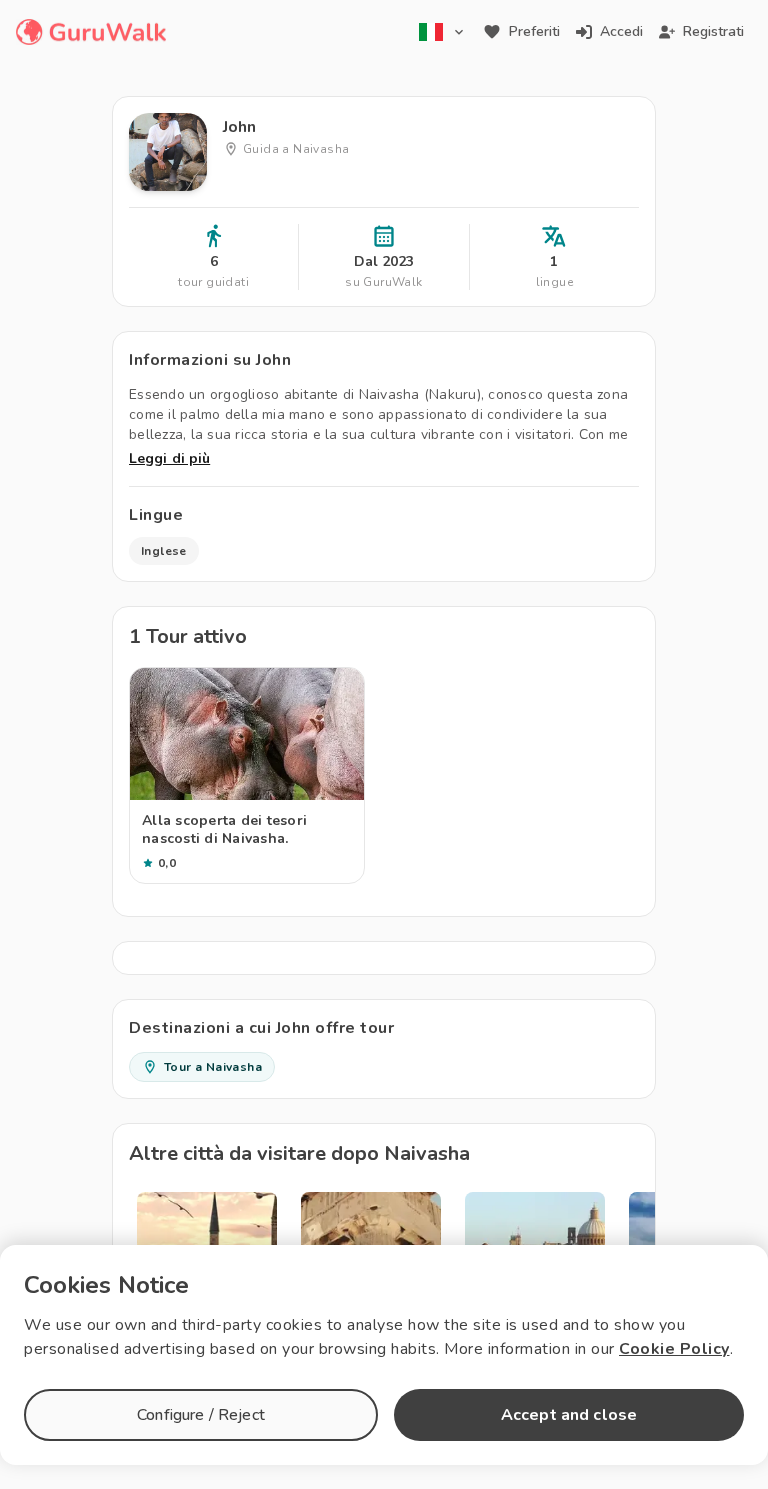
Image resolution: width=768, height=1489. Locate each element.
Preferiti (534, 31)
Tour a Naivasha (213, 1067)
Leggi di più (169, 458)
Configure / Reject (201, 1415)
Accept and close (569, 1415)
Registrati (713, 31)
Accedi (621, 31)
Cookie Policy (674, 1349)
